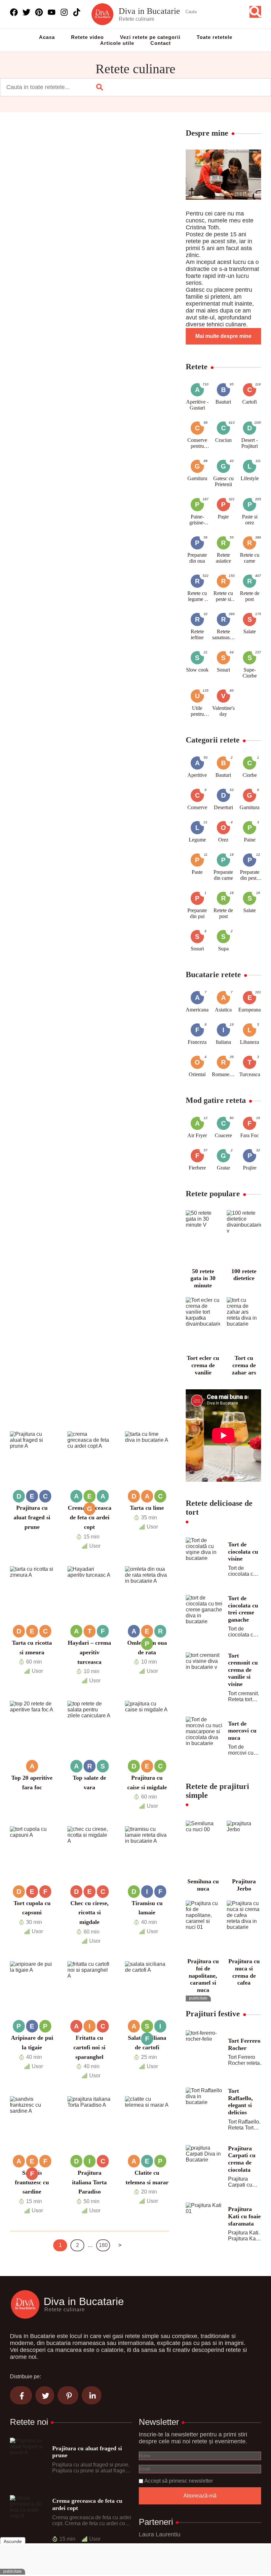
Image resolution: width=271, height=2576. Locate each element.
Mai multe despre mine (223, 336)
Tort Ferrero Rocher (244, 2044)
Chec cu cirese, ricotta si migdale (90, 1913)
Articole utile (117, 43)
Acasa (47, 37)
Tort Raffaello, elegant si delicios (240, 2102)
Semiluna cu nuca (203, 1885)
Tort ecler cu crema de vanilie (203, 1365)
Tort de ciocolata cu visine (243, 1552)
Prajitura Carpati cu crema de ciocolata (242, 2159)
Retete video (87, 37)
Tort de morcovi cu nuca (242, 1731)
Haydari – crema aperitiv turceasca (89, 1652)
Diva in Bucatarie (149, 11)
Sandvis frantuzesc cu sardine (32, 2182)
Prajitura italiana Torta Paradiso (89, 2182)
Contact (161, 43)
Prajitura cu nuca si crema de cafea (244, 1972)
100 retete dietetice (244, 1275)
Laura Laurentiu (160, 2534)
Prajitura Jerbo (244, 1885)
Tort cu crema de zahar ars (244, 1365)
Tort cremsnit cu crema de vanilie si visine (243, 1670)
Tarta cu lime (147, 1508)
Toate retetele (214, 37)
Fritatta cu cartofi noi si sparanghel (89, 2047)
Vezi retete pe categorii (150, 37)
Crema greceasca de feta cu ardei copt (90, 1517)
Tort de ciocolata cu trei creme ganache (243, 1609)
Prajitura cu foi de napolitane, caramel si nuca (203, 1975)
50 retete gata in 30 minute (203, 1278)
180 (103, 2245)
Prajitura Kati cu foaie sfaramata (244, 2216)
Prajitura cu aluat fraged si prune (32, 1517)
